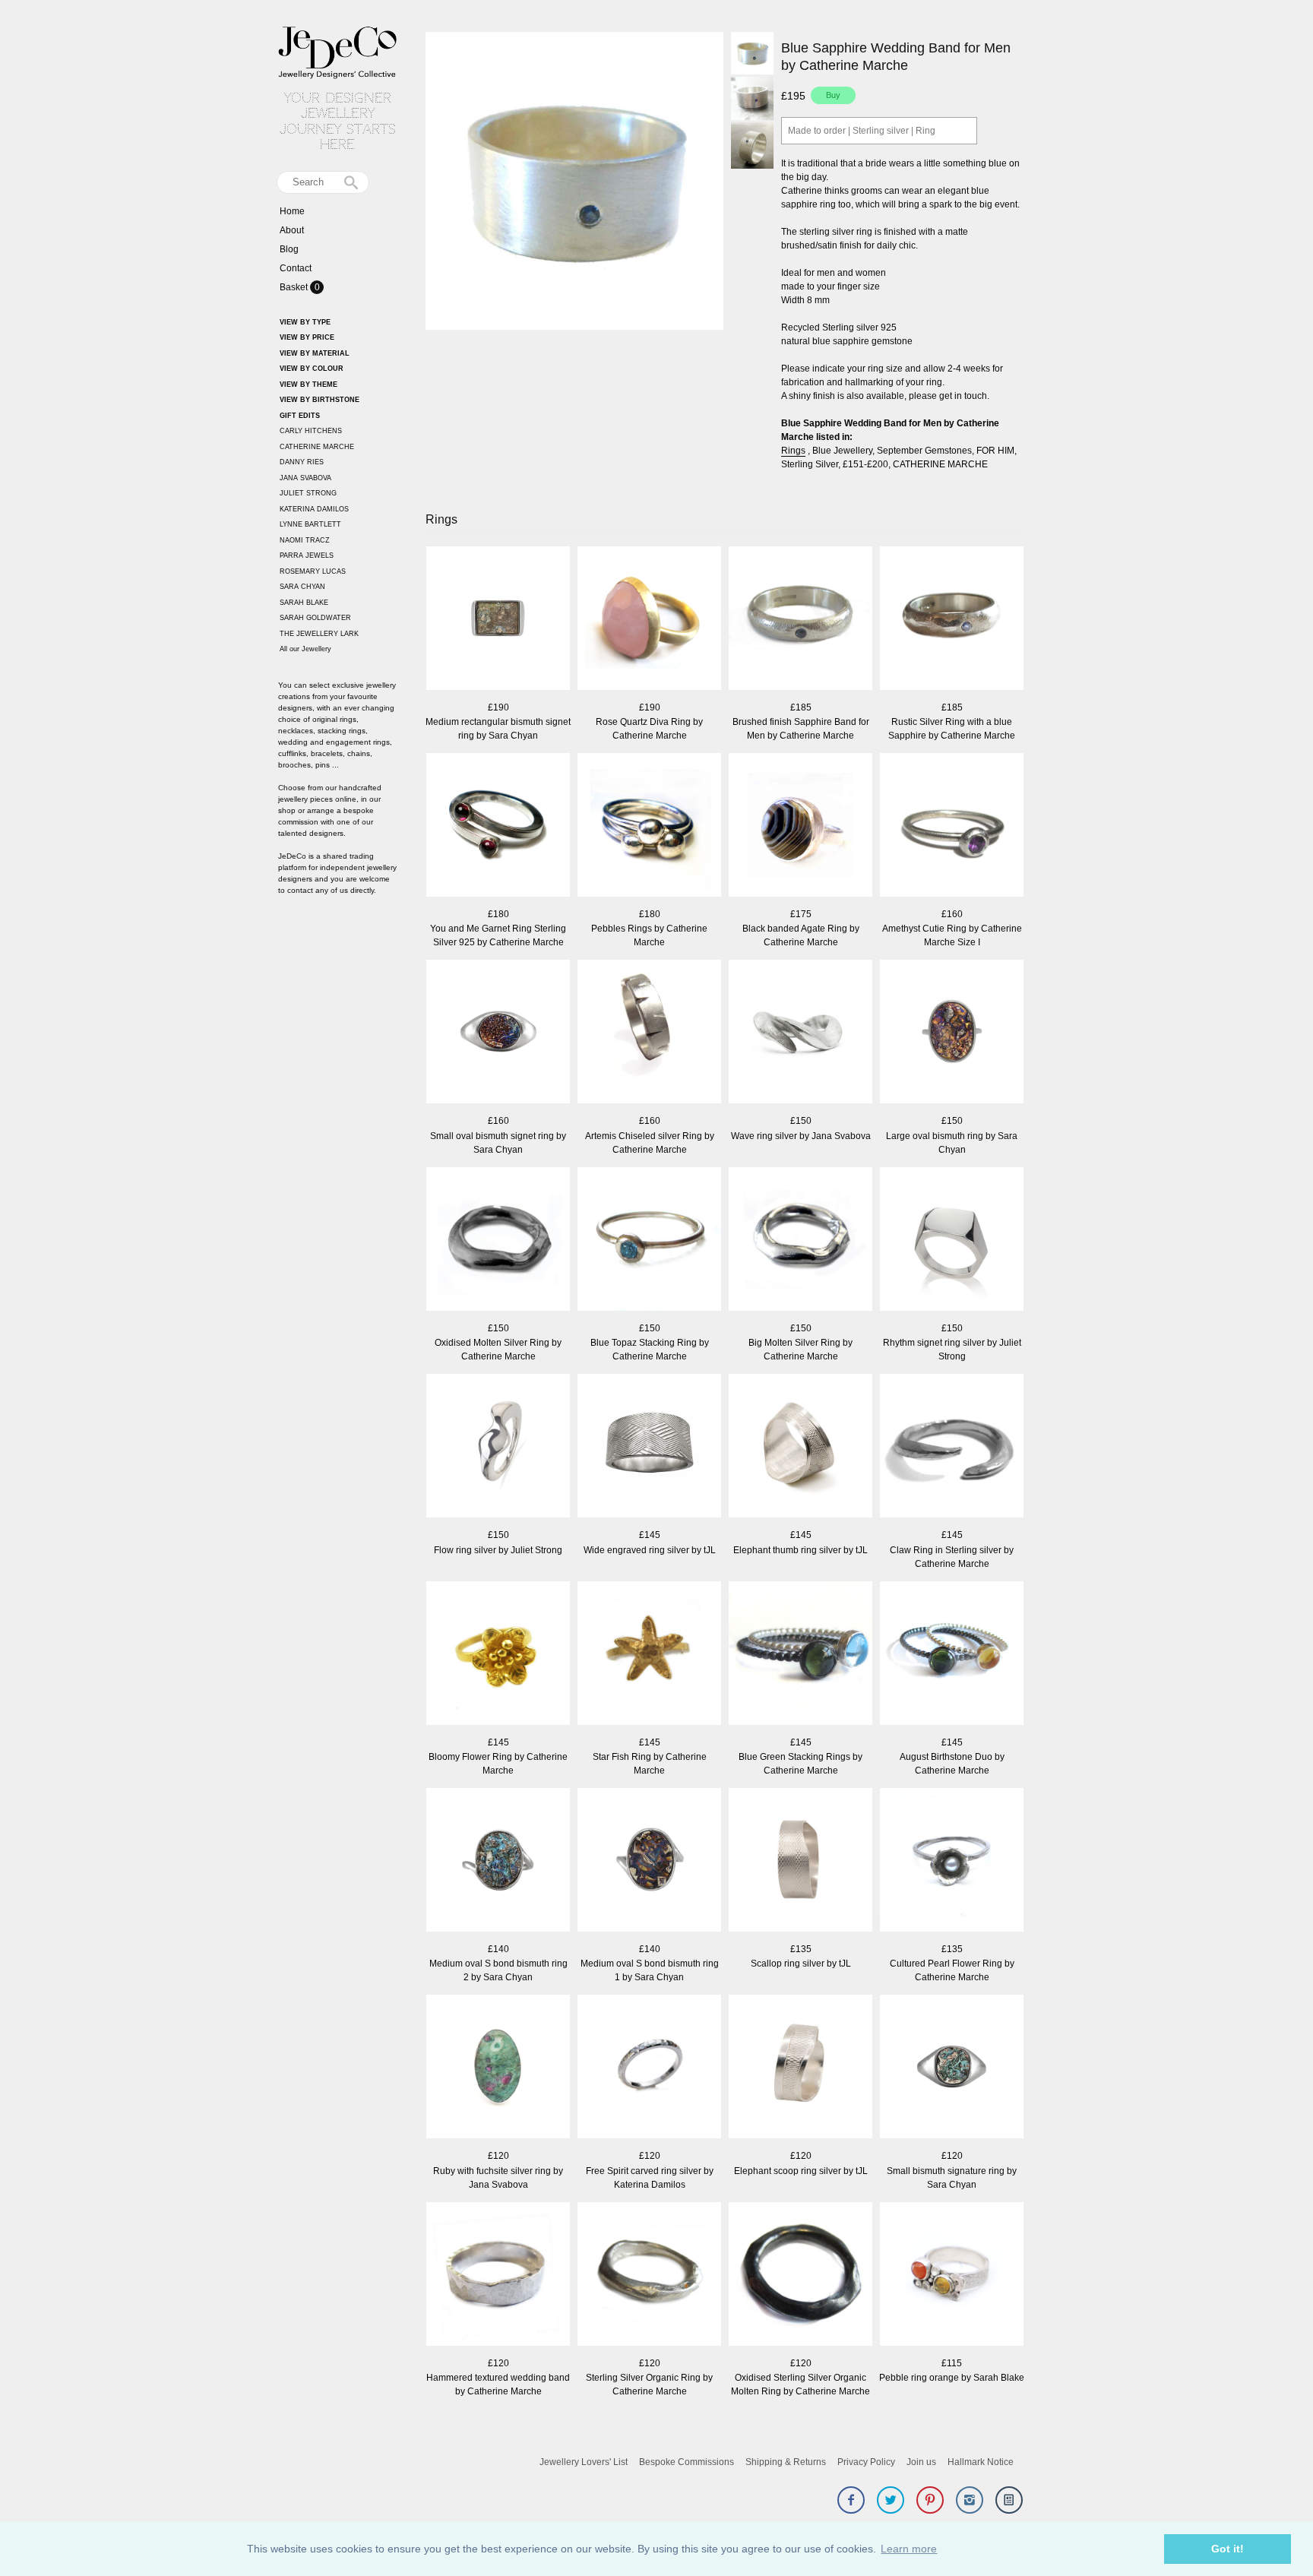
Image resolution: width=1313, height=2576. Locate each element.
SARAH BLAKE (304, 603)
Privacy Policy (866, 2462)
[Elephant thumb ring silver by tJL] (800, 1447)
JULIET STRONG (308, 493)
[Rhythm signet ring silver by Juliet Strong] (952, 1241)
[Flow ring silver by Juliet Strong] (498, 1447)
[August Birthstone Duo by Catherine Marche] (952, 1655)
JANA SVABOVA (305, 478)
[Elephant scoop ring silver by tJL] (800, 2068)
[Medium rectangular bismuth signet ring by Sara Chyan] (498, 620)
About (292, 230)
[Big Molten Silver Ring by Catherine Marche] (800, 1241)
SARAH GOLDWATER (315, 618)
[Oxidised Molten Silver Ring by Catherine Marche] (498, 1241)
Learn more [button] (909, 2549)
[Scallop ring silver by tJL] (800, 1861)
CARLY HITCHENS (311, 431)
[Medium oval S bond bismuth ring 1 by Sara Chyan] (649, 1861)
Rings (793, 451)
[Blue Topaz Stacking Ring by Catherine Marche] (649, 1241)
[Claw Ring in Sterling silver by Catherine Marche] (952, 1447)
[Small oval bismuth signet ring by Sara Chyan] (498, 1033)
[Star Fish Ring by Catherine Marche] (649, 1655)
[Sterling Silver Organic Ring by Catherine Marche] (649, 2275)
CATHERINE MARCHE (317, 447)
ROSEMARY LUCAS (313, 571)
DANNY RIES (302, 462)
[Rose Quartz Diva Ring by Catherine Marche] (649, 620)
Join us (921, 2462)
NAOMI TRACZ (305, 540)
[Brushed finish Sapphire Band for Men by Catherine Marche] (800, 620)
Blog (289, 249)
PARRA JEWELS (307, 555)
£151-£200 (865, 464)
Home (292, 211)
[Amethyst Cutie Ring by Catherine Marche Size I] (952, 826)
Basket (295, 287)
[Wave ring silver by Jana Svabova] (800, 1033)
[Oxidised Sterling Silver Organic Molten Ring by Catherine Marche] (800, 2275)
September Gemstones (924, 451)
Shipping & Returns (786, 2462)
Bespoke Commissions (687, 2462)
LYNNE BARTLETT (310, 524)
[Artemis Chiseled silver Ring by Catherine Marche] (649, 1033)
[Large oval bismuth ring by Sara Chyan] (952, 1033)
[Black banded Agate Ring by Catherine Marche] (800, 826)
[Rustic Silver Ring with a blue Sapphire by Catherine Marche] (952, 620)
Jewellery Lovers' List (584, 2462)
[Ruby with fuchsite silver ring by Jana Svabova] (498, 2068)
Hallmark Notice (981, 2462)
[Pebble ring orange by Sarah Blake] (952, 2275)
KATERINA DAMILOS (314, 509)
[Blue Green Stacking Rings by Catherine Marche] (800, 1655)
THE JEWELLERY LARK (319, 634)
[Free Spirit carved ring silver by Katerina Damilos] (649, 2068)
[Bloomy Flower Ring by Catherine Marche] (498, 1655)
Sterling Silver (810, 464)
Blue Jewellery (842, 451)
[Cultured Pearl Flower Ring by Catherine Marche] (952, 1861)
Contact (296, 268)
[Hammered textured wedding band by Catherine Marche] (498, 2275)
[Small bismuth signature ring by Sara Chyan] (952, 2068)
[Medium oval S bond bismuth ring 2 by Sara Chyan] (498, 1861)
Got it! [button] (1228, 2549)
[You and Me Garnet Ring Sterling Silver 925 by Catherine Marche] (498, 826)
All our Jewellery (305, 649)
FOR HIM (995, 451)
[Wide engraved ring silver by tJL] (649, 1447)
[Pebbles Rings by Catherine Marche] (649, 826)
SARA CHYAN (302, 587)
